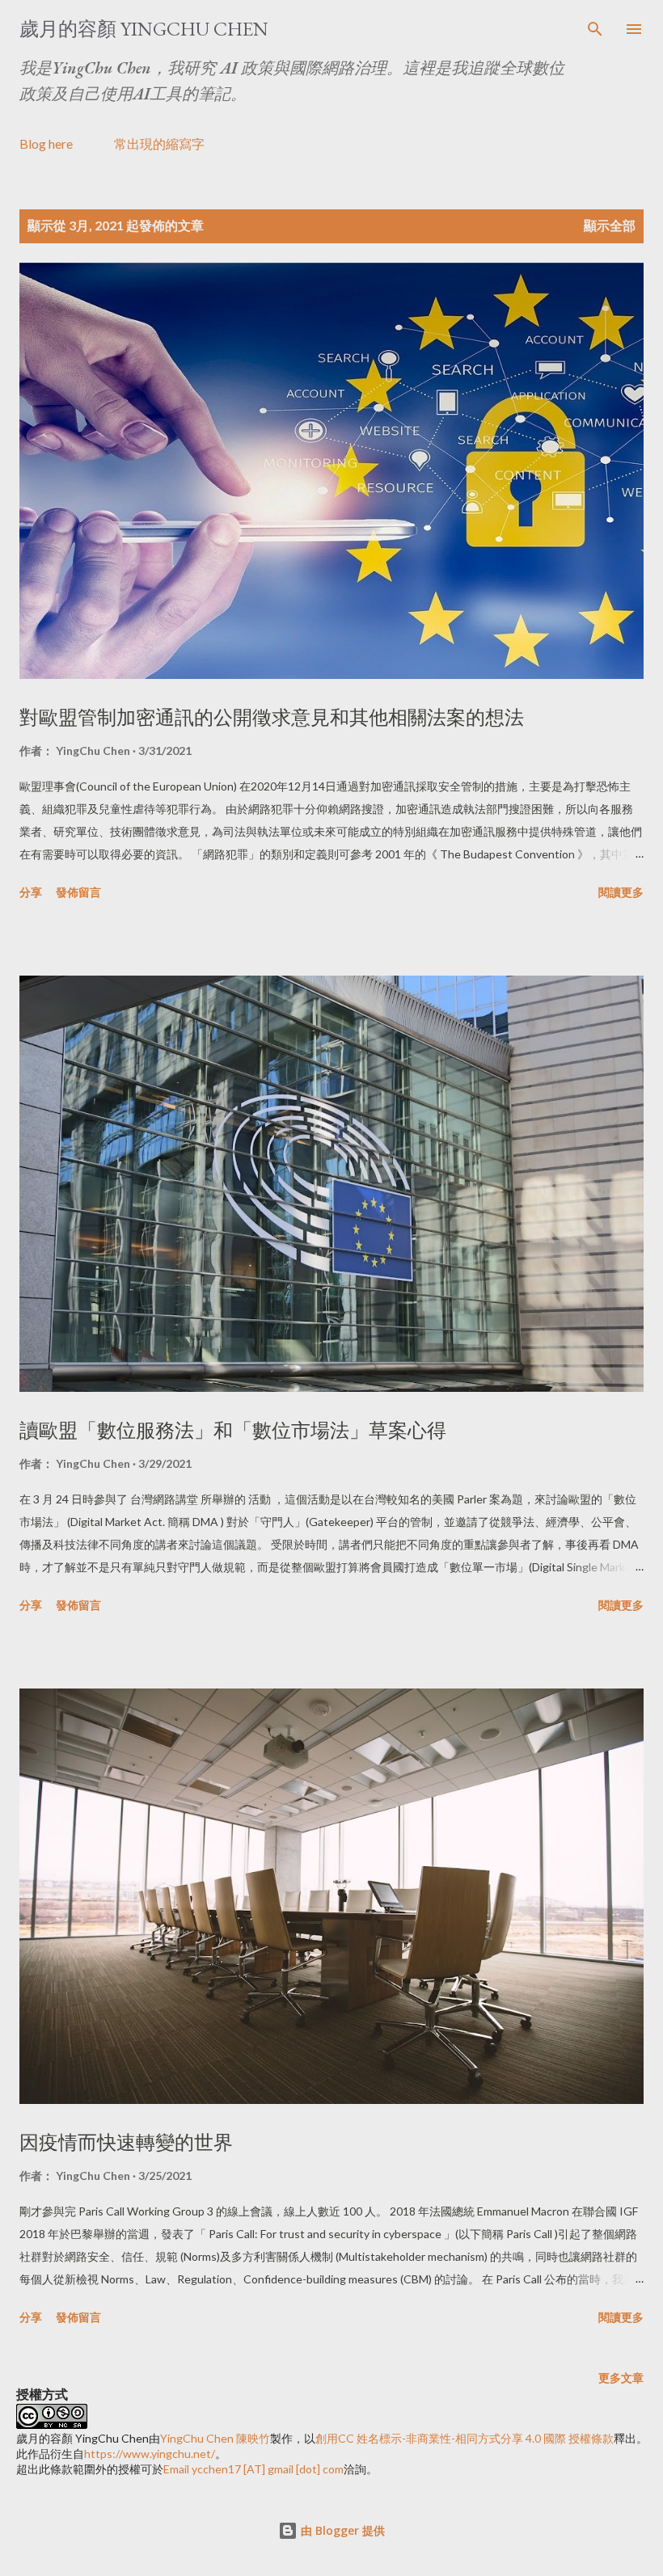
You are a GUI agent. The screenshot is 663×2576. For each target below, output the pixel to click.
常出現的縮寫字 (159, 143)
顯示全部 (610, 225)
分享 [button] (31, 892)
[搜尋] (595, 29)
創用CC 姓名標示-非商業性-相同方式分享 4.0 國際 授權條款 (465, 2438)
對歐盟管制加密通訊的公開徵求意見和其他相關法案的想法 (272, 717)
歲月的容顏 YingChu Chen (144, 29)
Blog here (46, 143)
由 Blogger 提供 (341, 2530)
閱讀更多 (621, 892)
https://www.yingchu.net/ (150, 2454)
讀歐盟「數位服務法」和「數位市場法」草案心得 (233, 1430)
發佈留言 (78, 892)
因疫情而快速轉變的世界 (126, 2142)
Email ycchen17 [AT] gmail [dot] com (253, 2469)
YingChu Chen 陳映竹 (215, 2438)
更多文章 (621, 2378)
